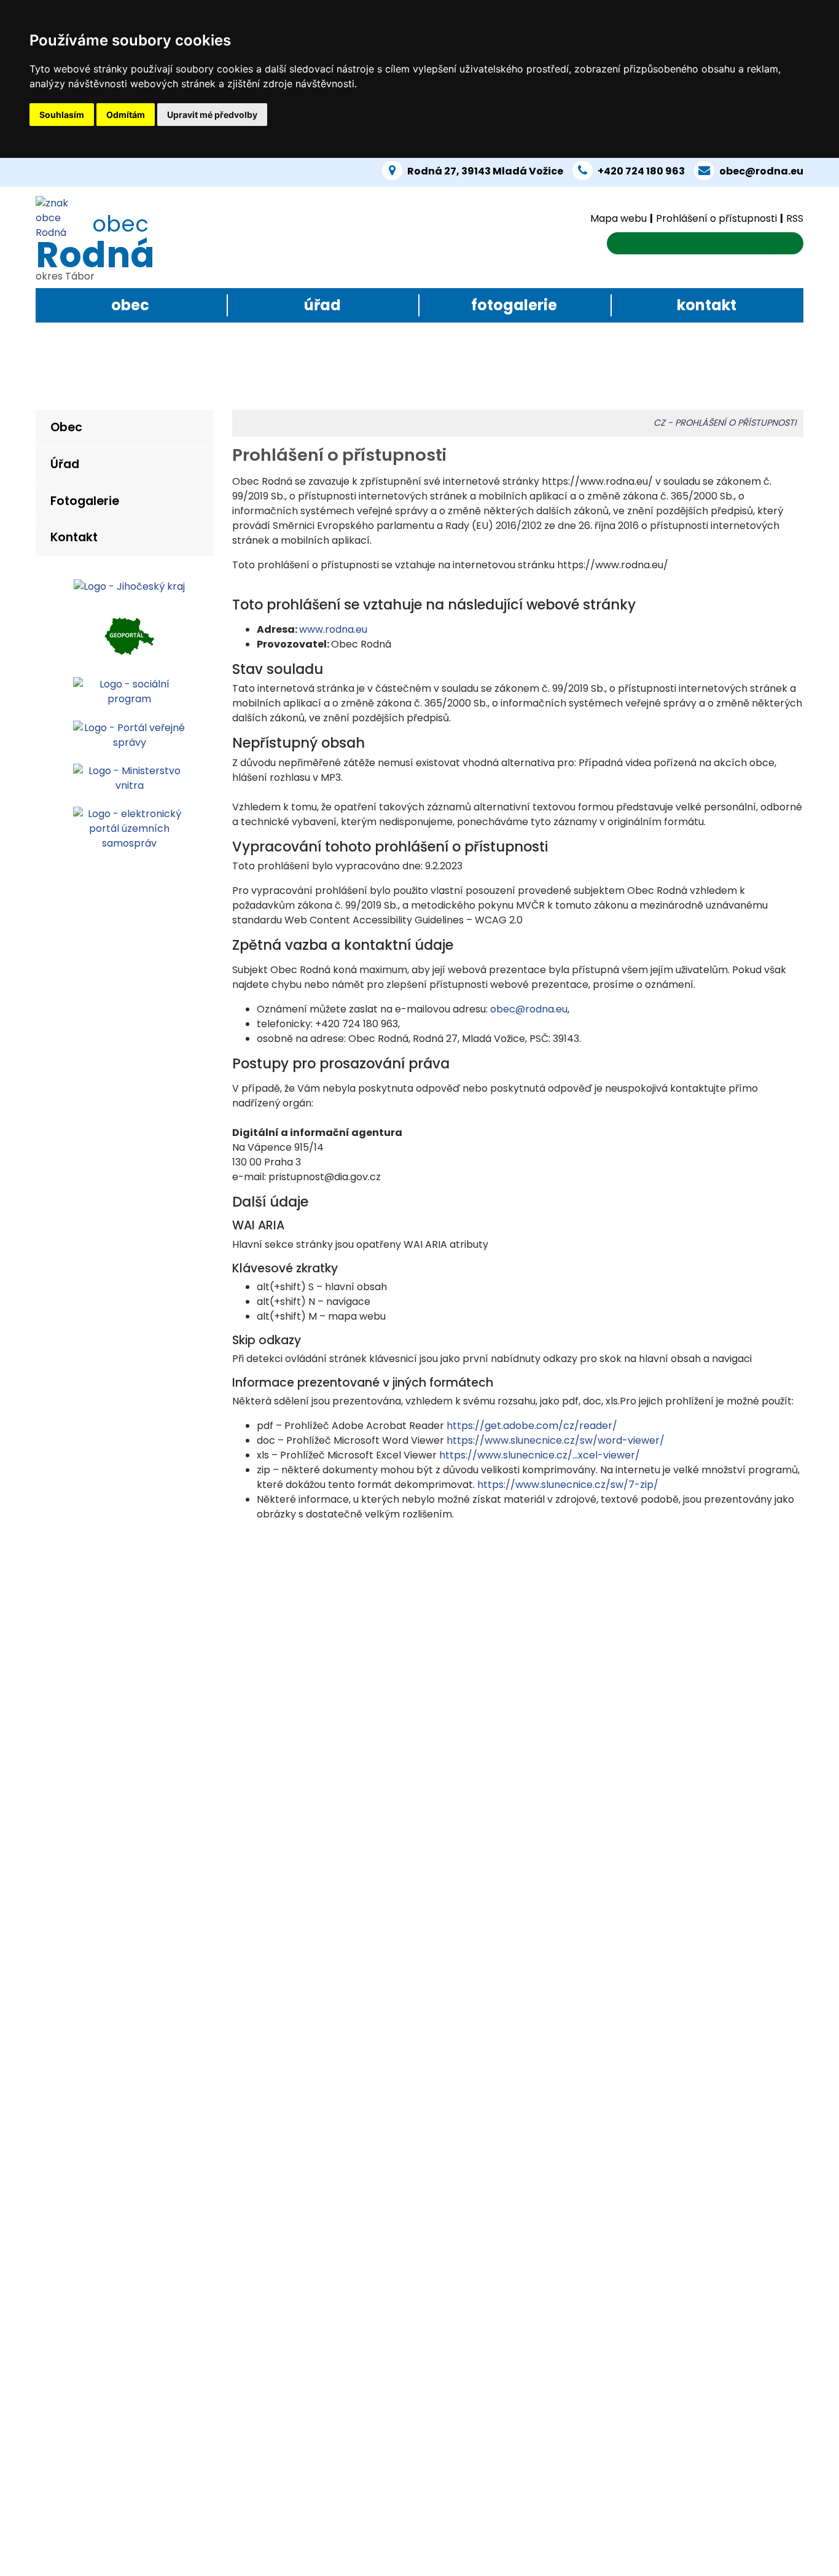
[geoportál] (129, 635)
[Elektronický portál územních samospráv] (129, 828)
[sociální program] (129, 691)
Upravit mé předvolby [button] (212, 115)
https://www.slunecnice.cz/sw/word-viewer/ (556, 1440)
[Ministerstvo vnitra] (129, 777)
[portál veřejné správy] (129, 734)
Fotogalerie (514, 305)
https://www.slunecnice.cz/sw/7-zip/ (568, 1485)
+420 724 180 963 (641, 171)
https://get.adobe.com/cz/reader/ (532, 1426)
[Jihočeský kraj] (129, 586)
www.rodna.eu (333, 629)
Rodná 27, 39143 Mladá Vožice (485, 171)
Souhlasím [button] (62, 115)
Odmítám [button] (126, 115)
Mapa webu (619, 218)
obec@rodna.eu (761, 171)
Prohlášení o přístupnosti (716, 218)
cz (659, 423)
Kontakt (707, 305)
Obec (130, 305)
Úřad (322, 305)
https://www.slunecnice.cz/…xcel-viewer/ (540, 1455)
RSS (795, 218)
